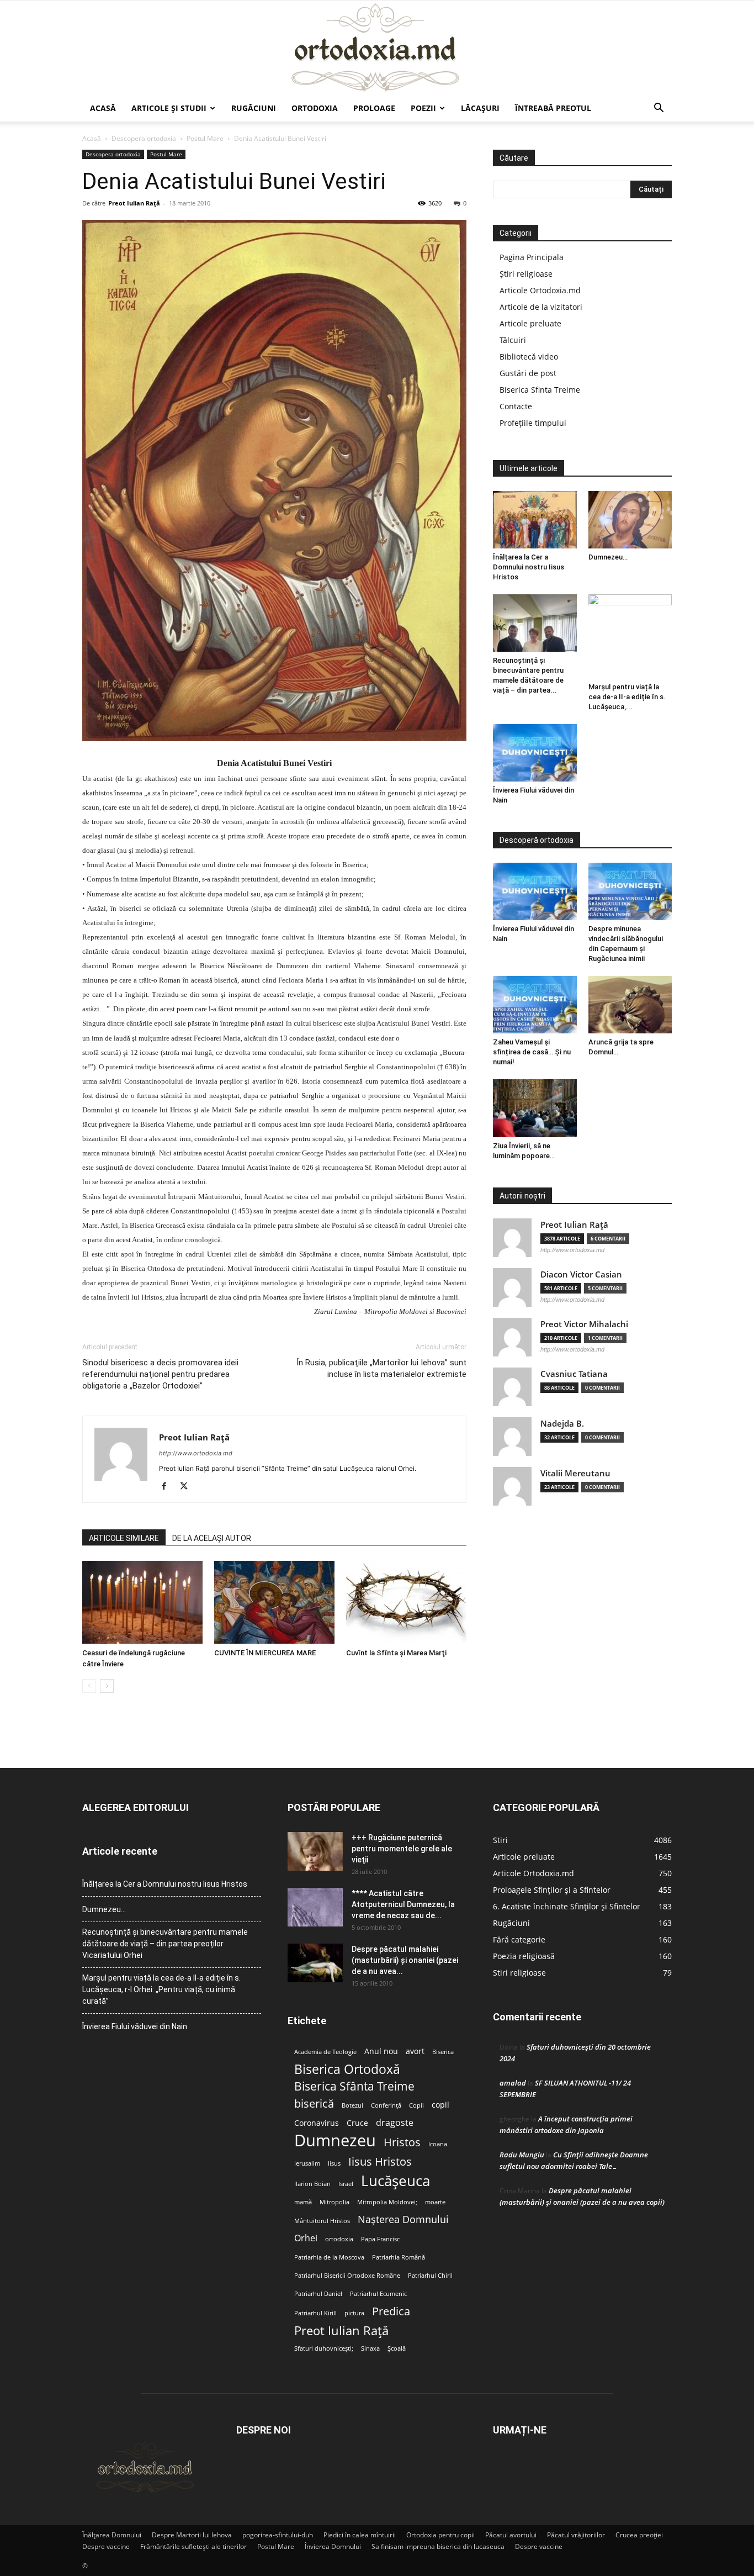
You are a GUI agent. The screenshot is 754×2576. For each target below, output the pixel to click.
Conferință (386, 2105)
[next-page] (107, 1686)
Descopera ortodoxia (144, 138)
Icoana (438, 2144)
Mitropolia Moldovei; (387, 2202)
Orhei (306, 2238)
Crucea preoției (639, 2535)
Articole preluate (530, 323)
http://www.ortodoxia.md (196, 1453)
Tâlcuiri (513, 340)
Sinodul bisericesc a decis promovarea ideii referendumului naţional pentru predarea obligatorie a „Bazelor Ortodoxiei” (160, 1374)
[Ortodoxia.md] (377, 48)
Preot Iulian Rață (341, 2330)
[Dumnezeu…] (630, 520)
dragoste (395, 2123)
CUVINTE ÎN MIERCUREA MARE (265, 1653)
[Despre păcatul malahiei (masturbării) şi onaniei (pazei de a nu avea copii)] (315, 1963)
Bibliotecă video (529, 357)
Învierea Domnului (333, 2546)
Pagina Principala (532, 257)
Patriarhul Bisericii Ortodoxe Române (347, 2276)
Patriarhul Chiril (430, 2276)
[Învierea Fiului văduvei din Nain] (535, 753)
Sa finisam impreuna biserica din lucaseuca (438, 2546)
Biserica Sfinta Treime (540, 390)
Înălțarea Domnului (112, 2535)
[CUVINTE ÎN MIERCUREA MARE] (274, 1602)
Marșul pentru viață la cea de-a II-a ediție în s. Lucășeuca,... (627, 697)
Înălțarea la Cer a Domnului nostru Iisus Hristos (529, 567)
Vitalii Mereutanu (575, 1473)
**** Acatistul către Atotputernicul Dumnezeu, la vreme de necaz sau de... (403, 1904)
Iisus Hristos (380, 2161)
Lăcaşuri (480, 108)
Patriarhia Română (399, 2257)
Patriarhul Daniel (318, 2294)
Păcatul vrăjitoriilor (576, 2535)
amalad (513, 2083)
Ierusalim (307, 2163)
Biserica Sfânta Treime (354, 2086)
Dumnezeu (335, 2140)
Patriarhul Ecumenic (378, 2294)
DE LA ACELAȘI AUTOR (212, 1538)
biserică (314, 2103)
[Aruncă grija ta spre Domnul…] (630, 1005)
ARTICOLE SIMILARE (124, 1538)
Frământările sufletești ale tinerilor (193, 2546)
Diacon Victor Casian (581, 1274)
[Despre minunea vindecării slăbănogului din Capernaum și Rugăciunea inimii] (630, 891)
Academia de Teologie (325, 2052)
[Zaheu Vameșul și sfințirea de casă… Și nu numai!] (535, 1005)
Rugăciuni (254, 108)
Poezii (423, 108)
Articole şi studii (169, 108)
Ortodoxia (315, 108)
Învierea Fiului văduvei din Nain (135, 2026)
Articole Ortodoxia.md (540, 290)
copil (440, 2105)
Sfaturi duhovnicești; (324, 2348)
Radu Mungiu (522, 2155)
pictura (354, 2313)
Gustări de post (528, 373)
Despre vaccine (106, 2546)
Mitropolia (334, 2202)
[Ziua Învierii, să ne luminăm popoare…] (535, 1108)
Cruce (357, 2123)
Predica (391, 2311)
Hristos (402, 2142)
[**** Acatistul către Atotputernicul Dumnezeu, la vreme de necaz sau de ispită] (315, 1907)
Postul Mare (205, 138)
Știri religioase (526, 274)
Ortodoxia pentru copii (440, 2535)
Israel (346, 2184)
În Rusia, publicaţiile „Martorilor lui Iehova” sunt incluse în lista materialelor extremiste (381, 1368)
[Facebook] (168, 1487)
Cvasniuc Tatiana (574, 1374)
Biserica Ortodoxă (347, 2069)
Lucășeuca (395, 2181)
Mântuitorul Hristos (322, 2221)
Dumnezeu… (608, 557)
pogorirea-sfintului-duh (278, 2535)
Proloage (374, 108)
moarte (435, 2202)
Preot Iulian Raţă (134, 203)
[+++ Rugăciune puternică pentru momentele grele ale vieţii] (315, 1851)
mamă (303, 2202)
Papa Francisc (380, 2239)
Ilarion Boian (312, 2184)
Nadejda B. (562, 1424)
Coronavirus (317, 2123)
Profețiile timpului (533, 423)
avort (415, 2051)
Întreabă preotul (553, 108)
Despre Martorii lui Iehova (192, 2535)
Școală (397, 2348)
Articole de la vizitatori (541, 307)
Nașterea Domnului (403, 2219)
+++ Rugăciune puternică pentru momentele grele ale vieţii (402, 1849)
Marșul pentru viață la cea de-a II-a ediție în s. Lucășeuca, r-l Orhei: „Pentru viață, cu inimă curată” (161, 1989)
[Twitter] (188, 1487)
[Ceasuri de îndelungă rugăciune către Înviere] (142, 1602)
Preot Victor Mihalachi (584, 1324)
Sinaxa (370, 2348)
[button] (659, 109)
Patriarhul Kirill (315, 2313)
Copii (416, 2105)
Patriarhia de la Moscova (329, 2257)
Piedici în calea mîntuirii (360, 2535)
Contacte (516, 406)
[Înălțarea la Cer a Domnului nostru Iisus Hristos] (535, 520)
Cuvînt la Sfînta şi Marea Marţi (396, 1653)
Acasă (103, 108)
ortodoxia (339, 2239)
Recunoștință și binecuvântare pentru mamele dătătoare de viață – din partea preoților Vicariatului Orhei (165, 1944)
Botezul (352, 2105)
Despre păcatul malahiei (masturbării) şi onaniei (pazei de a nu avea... (405, 1960)
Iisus (334, 2163)
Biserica (443, 2052)
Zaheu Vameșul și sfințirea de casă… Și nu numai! (532, 1052)
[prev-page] (89, 1686)
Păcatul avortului (511, 2535)
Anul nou (381, 2051)
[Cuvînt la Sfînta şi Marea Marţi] (406, 1602)
